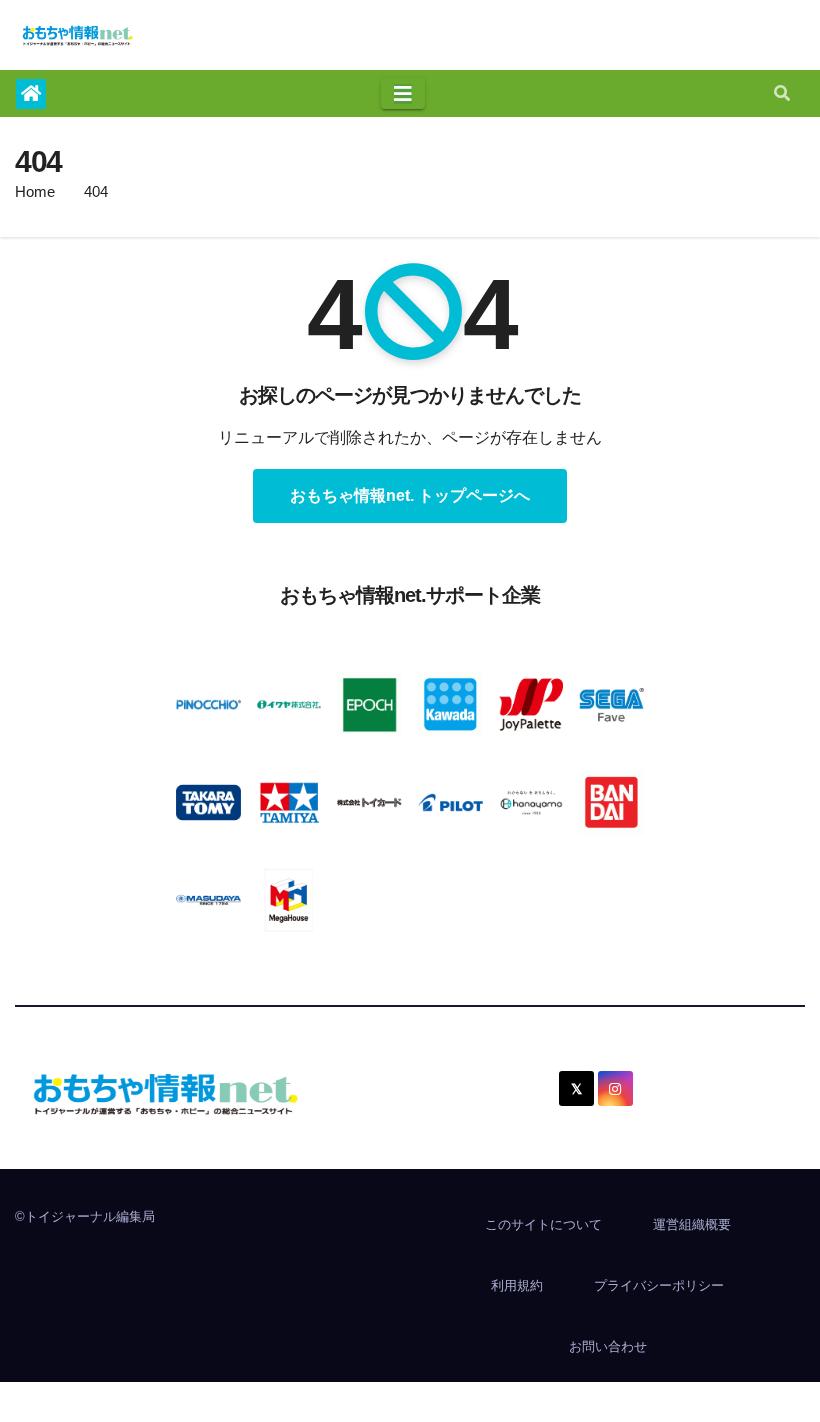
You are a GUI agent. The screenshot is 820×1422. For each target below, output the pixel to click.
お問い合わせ (608, 1346)
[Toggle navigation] (403, 94)
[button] (782, 93)
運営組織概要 (692, 1224)
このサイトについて (543, 1224)
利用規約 (517, 1285)
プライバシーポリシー (659, 1285)
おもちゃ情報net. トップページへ (410, 495)
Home (35, 191)
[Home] (31, 94)
